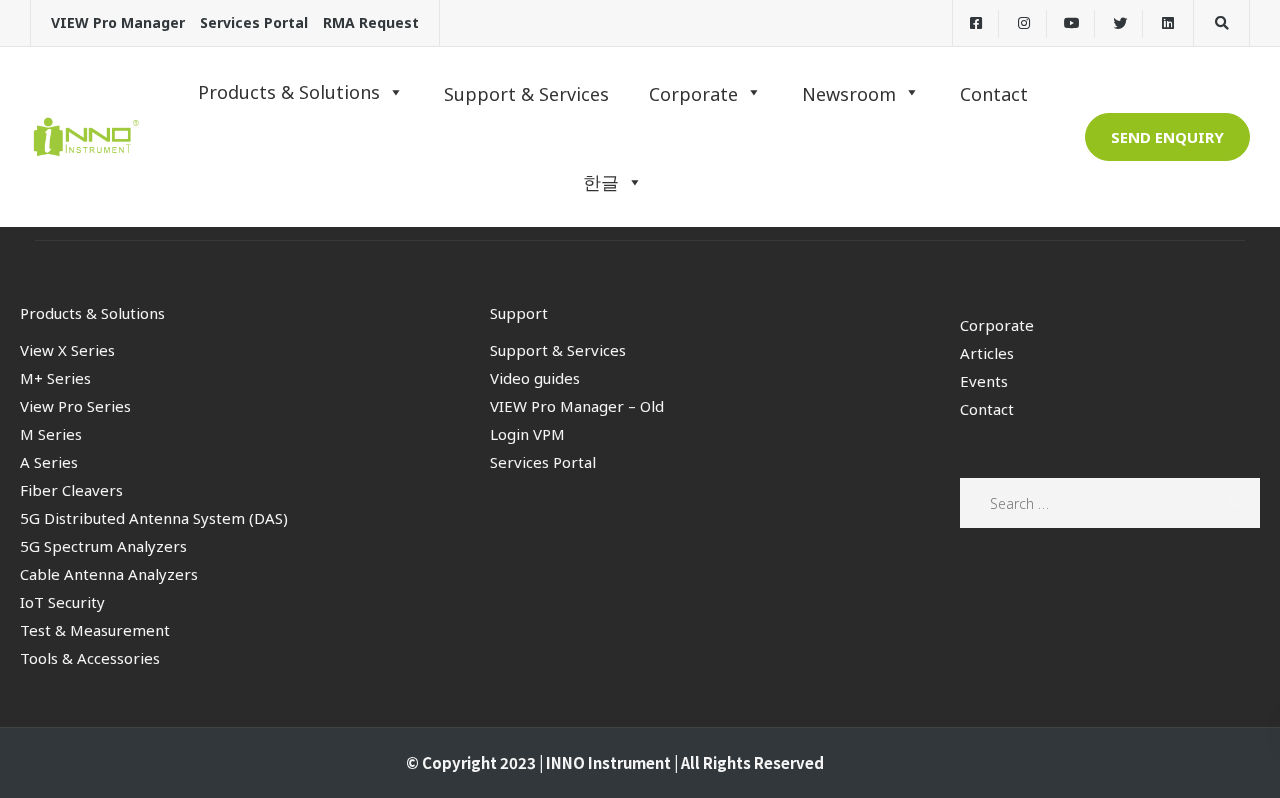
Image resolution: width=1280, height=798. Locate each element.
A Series (49, 462)
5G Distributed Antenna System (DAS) (154, 518)
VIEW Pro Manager (118, 22)
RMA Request (371, 22)
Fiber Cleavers (71, 490)
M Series (51, 434)
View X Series (67, 350)
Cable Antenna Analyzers (109, 574)
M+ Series (55, 378)
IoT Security (62, 602)
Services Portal (254, 22)
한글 (601, 182)
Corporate (997, 325)
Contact (987, 409)
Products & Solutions (289, 92)
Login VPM (527, 434)
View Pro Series (75, 406)
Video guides (535, 378)
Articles (987, 353)
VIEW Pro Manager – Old (577, 406)
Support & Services (558, 350)
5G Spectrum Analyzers (103, 546)
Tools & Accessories (90, 658)
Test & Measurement (95, 630)
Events (984, 381)
